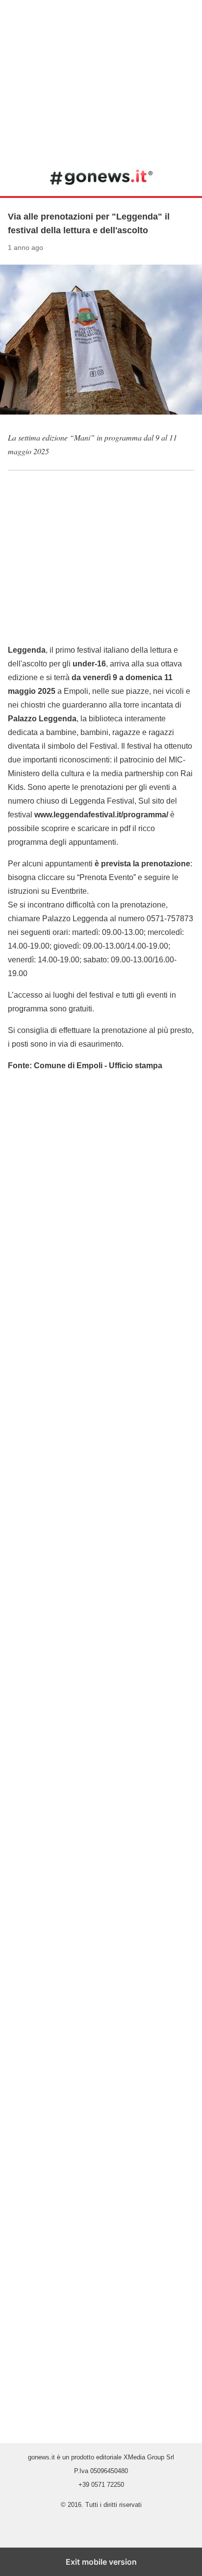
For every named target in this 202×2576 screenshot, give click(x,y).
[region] (101, 78)
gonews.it (101, 177)
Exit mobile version (101, 2562)
